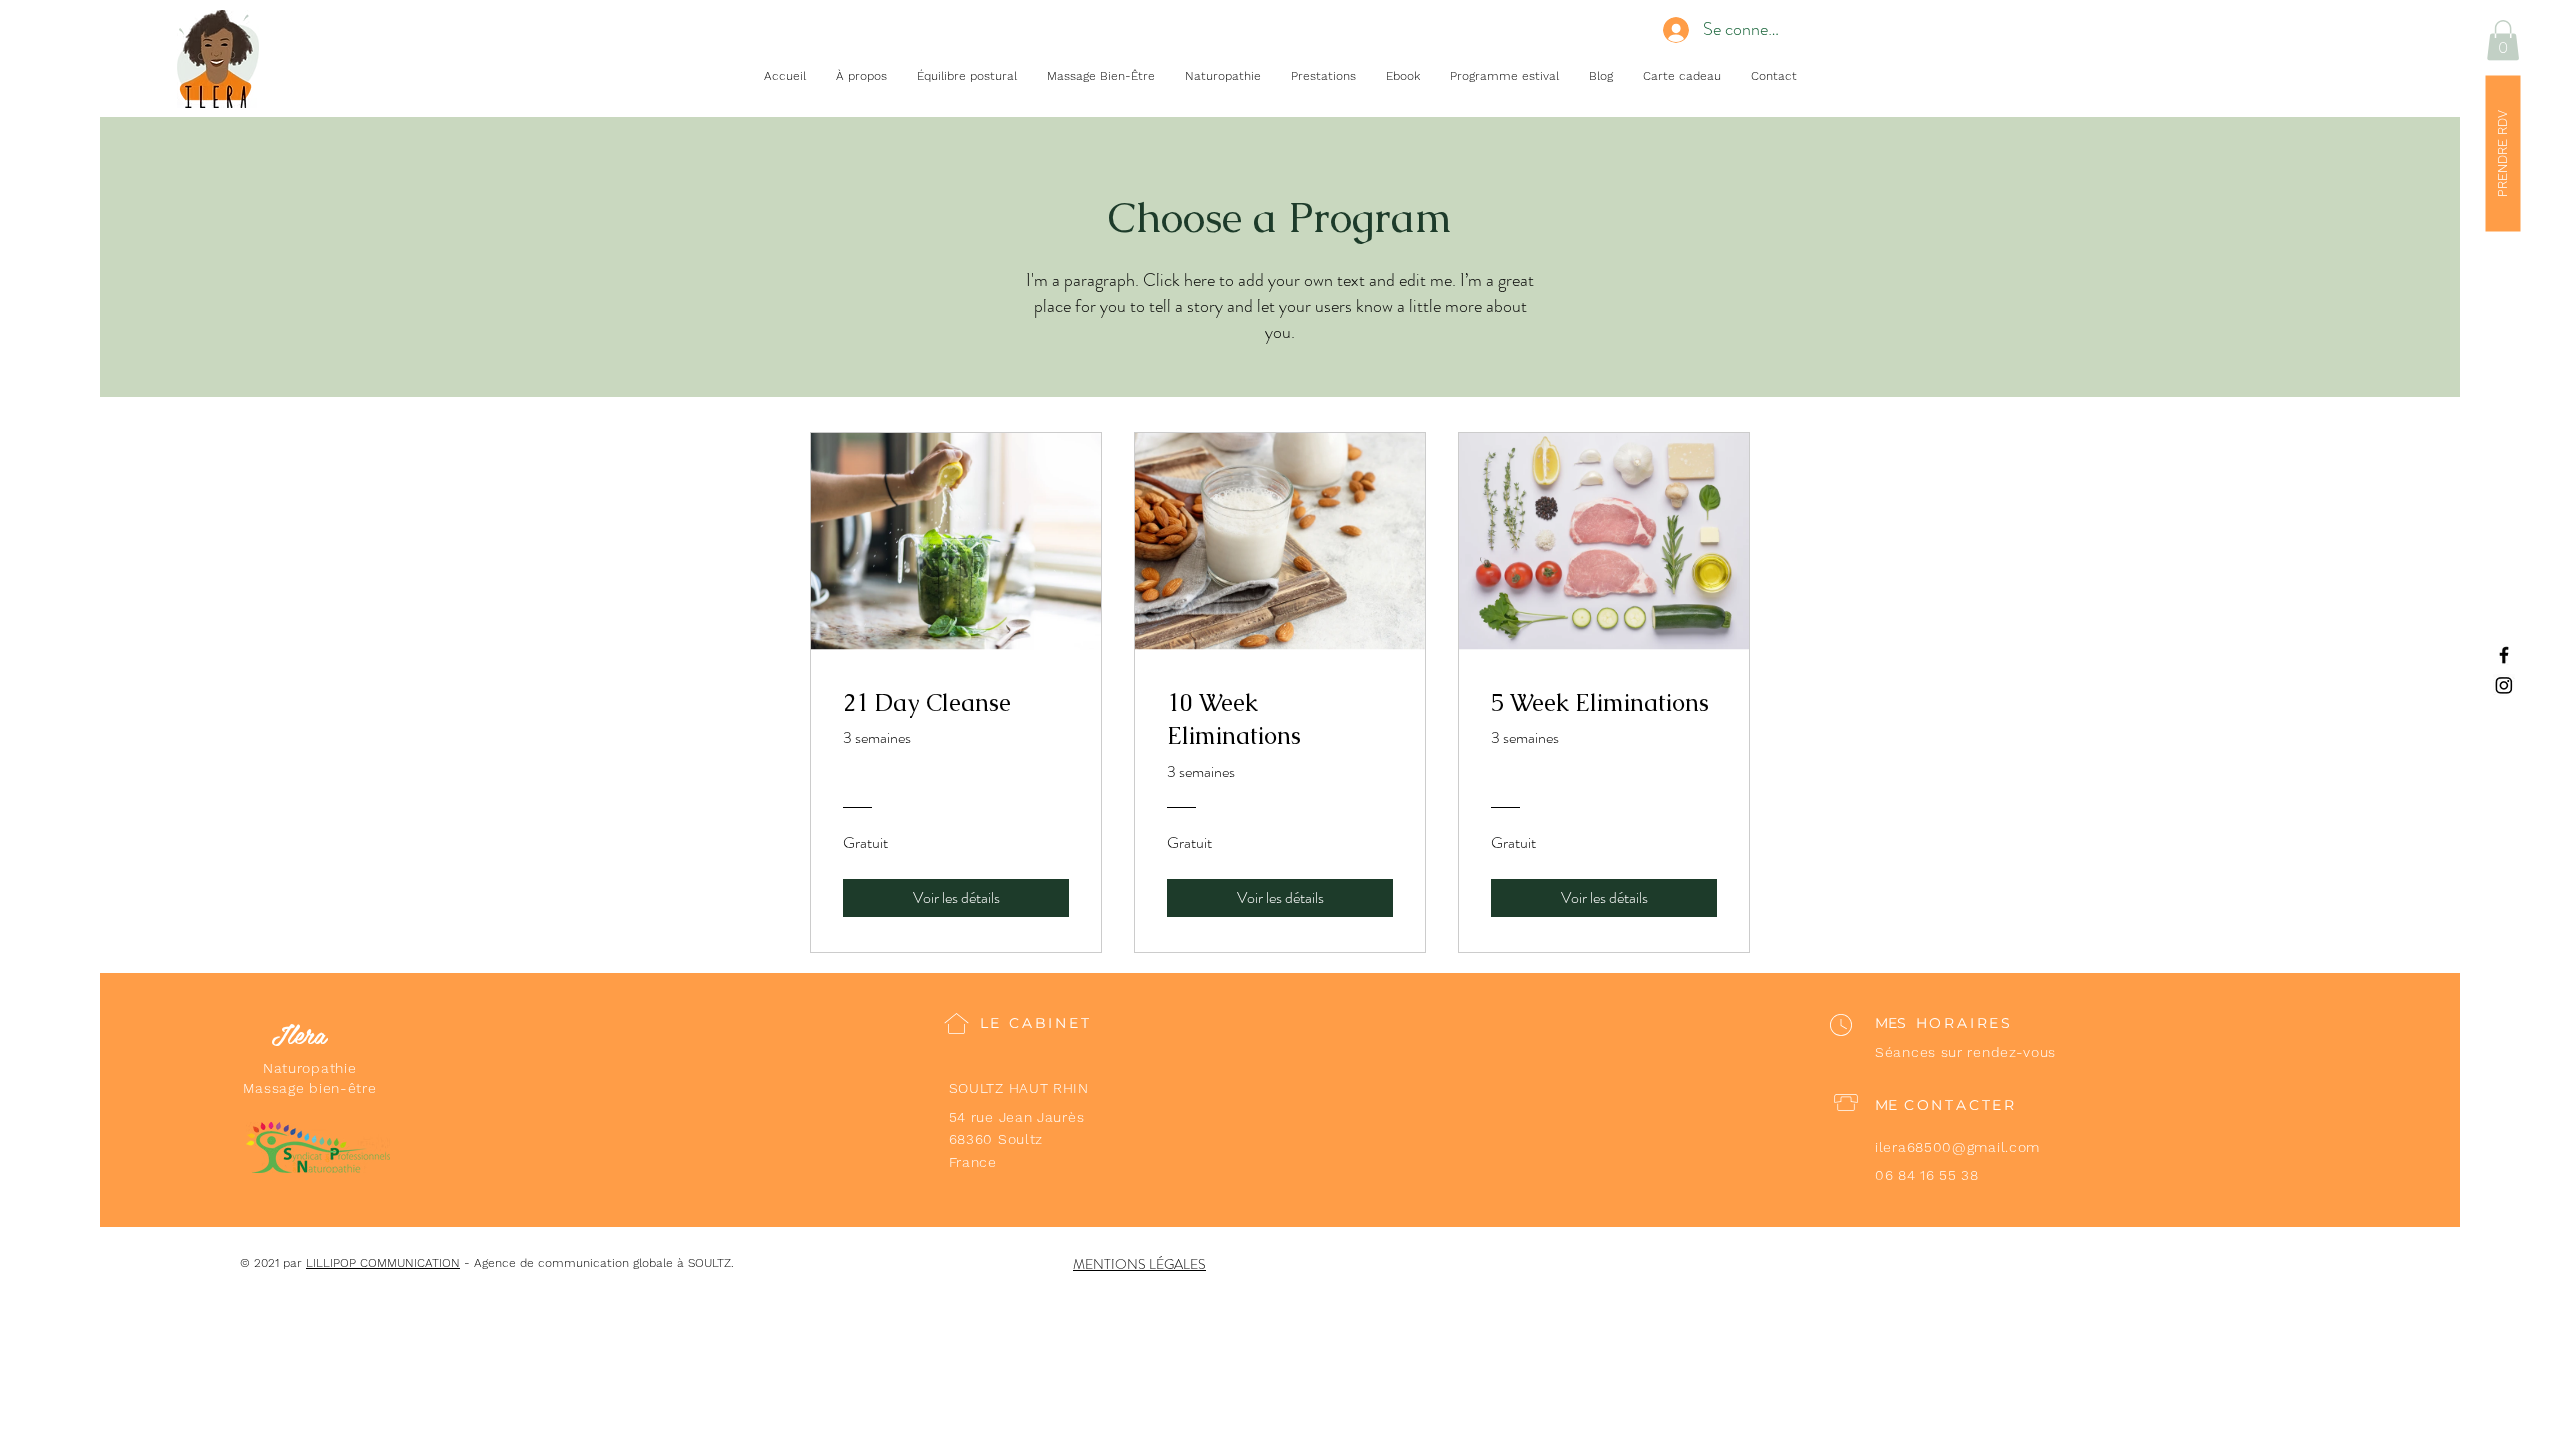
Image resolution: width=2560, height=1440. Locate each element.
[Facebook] (2504, 655)
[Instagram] (2504, 685)
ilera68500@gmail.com (1957, 1147)
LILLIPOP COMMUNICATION (383, 1263)
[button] (2503, 40)
